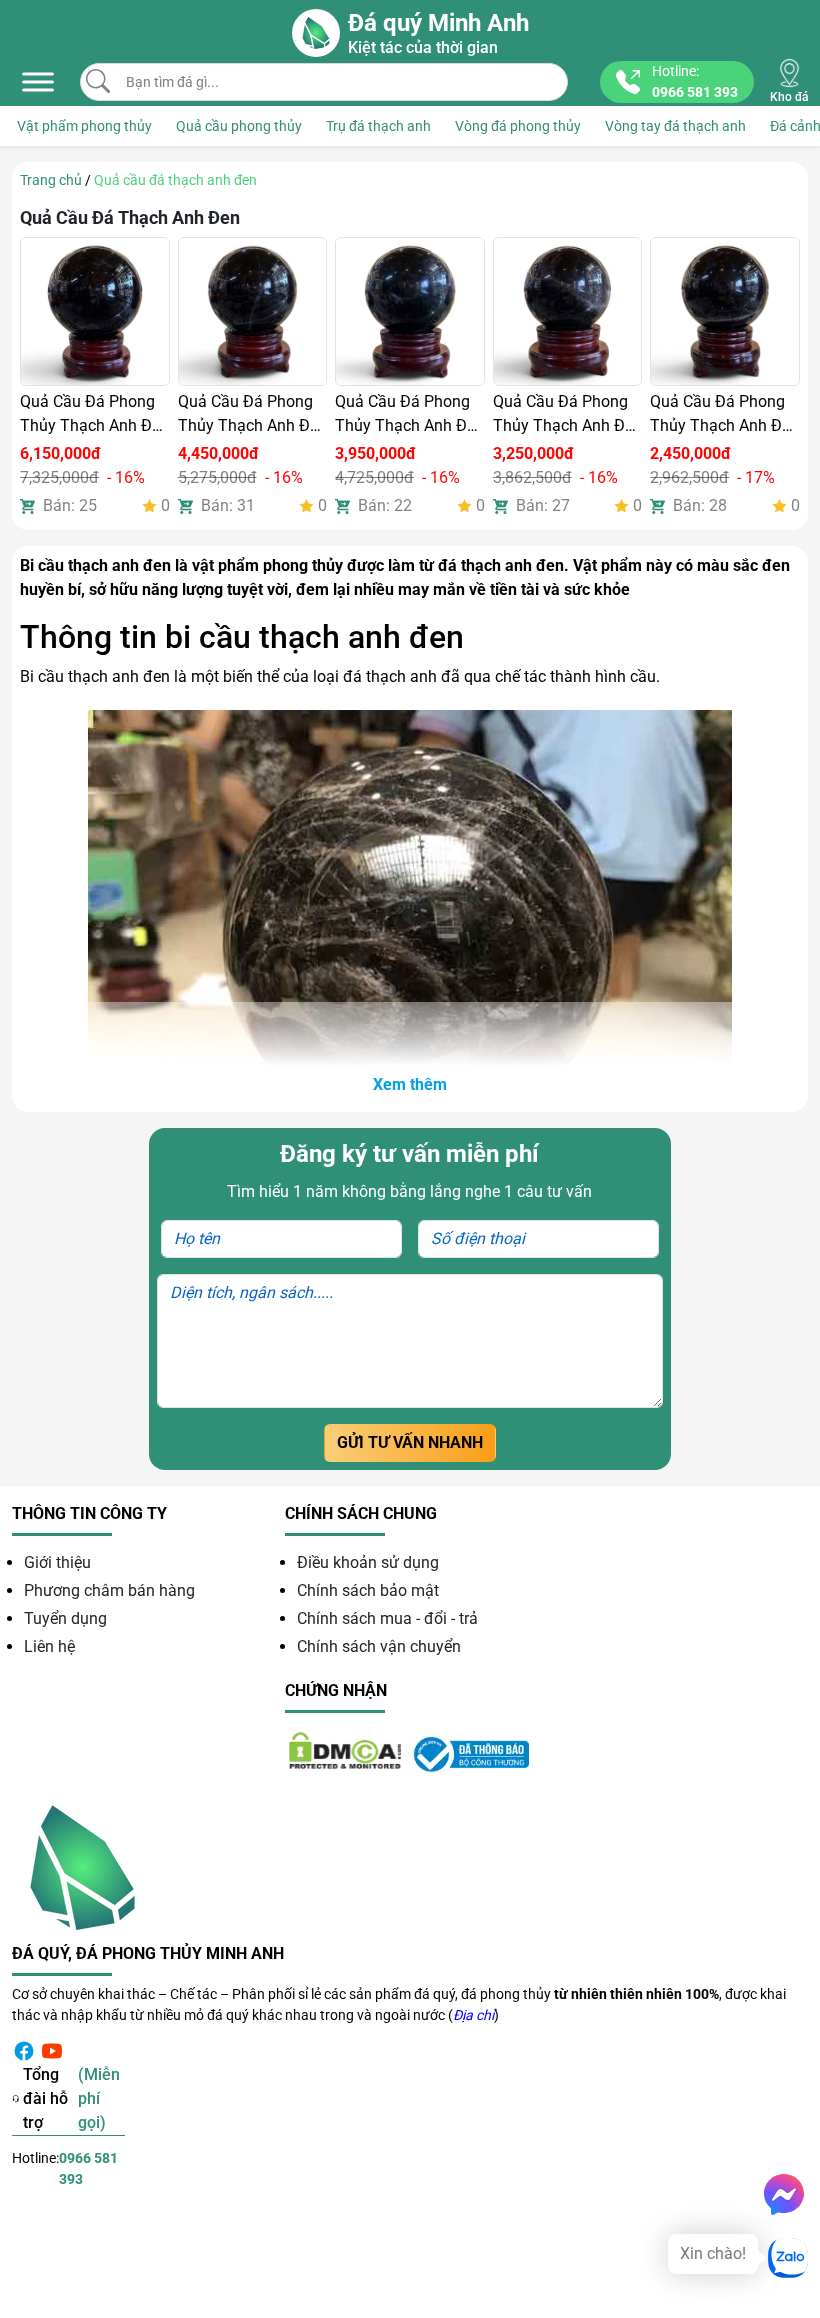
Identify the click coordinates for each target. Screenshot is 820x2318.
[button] (410, 1085)
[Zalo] (788, 2258)
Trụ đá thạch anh (378, 126)
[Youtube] (52, 2050)
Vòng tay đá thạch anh (675, 126)
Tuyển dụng (65, 1618)
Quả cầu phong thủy (239, 126)
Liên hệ (49, 1646)
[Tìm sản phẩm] (98, 81)
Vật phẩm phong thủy (84, 126)
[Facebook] (24, 2050)
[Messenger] (784, 2194)
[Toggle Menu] (38, 81)
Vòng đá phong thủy (518, 126)
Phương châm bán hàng (109, 1590)
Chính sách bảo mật (368, 1590)
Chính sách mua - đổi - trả (387, 1618)
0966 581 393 (88, 2168)
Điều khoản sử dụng (368, 1562)
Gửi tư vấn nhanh (410, 1442)
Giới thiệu (57, 1562)
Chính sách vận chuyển (379, 1646)
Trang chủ (51, 180)
